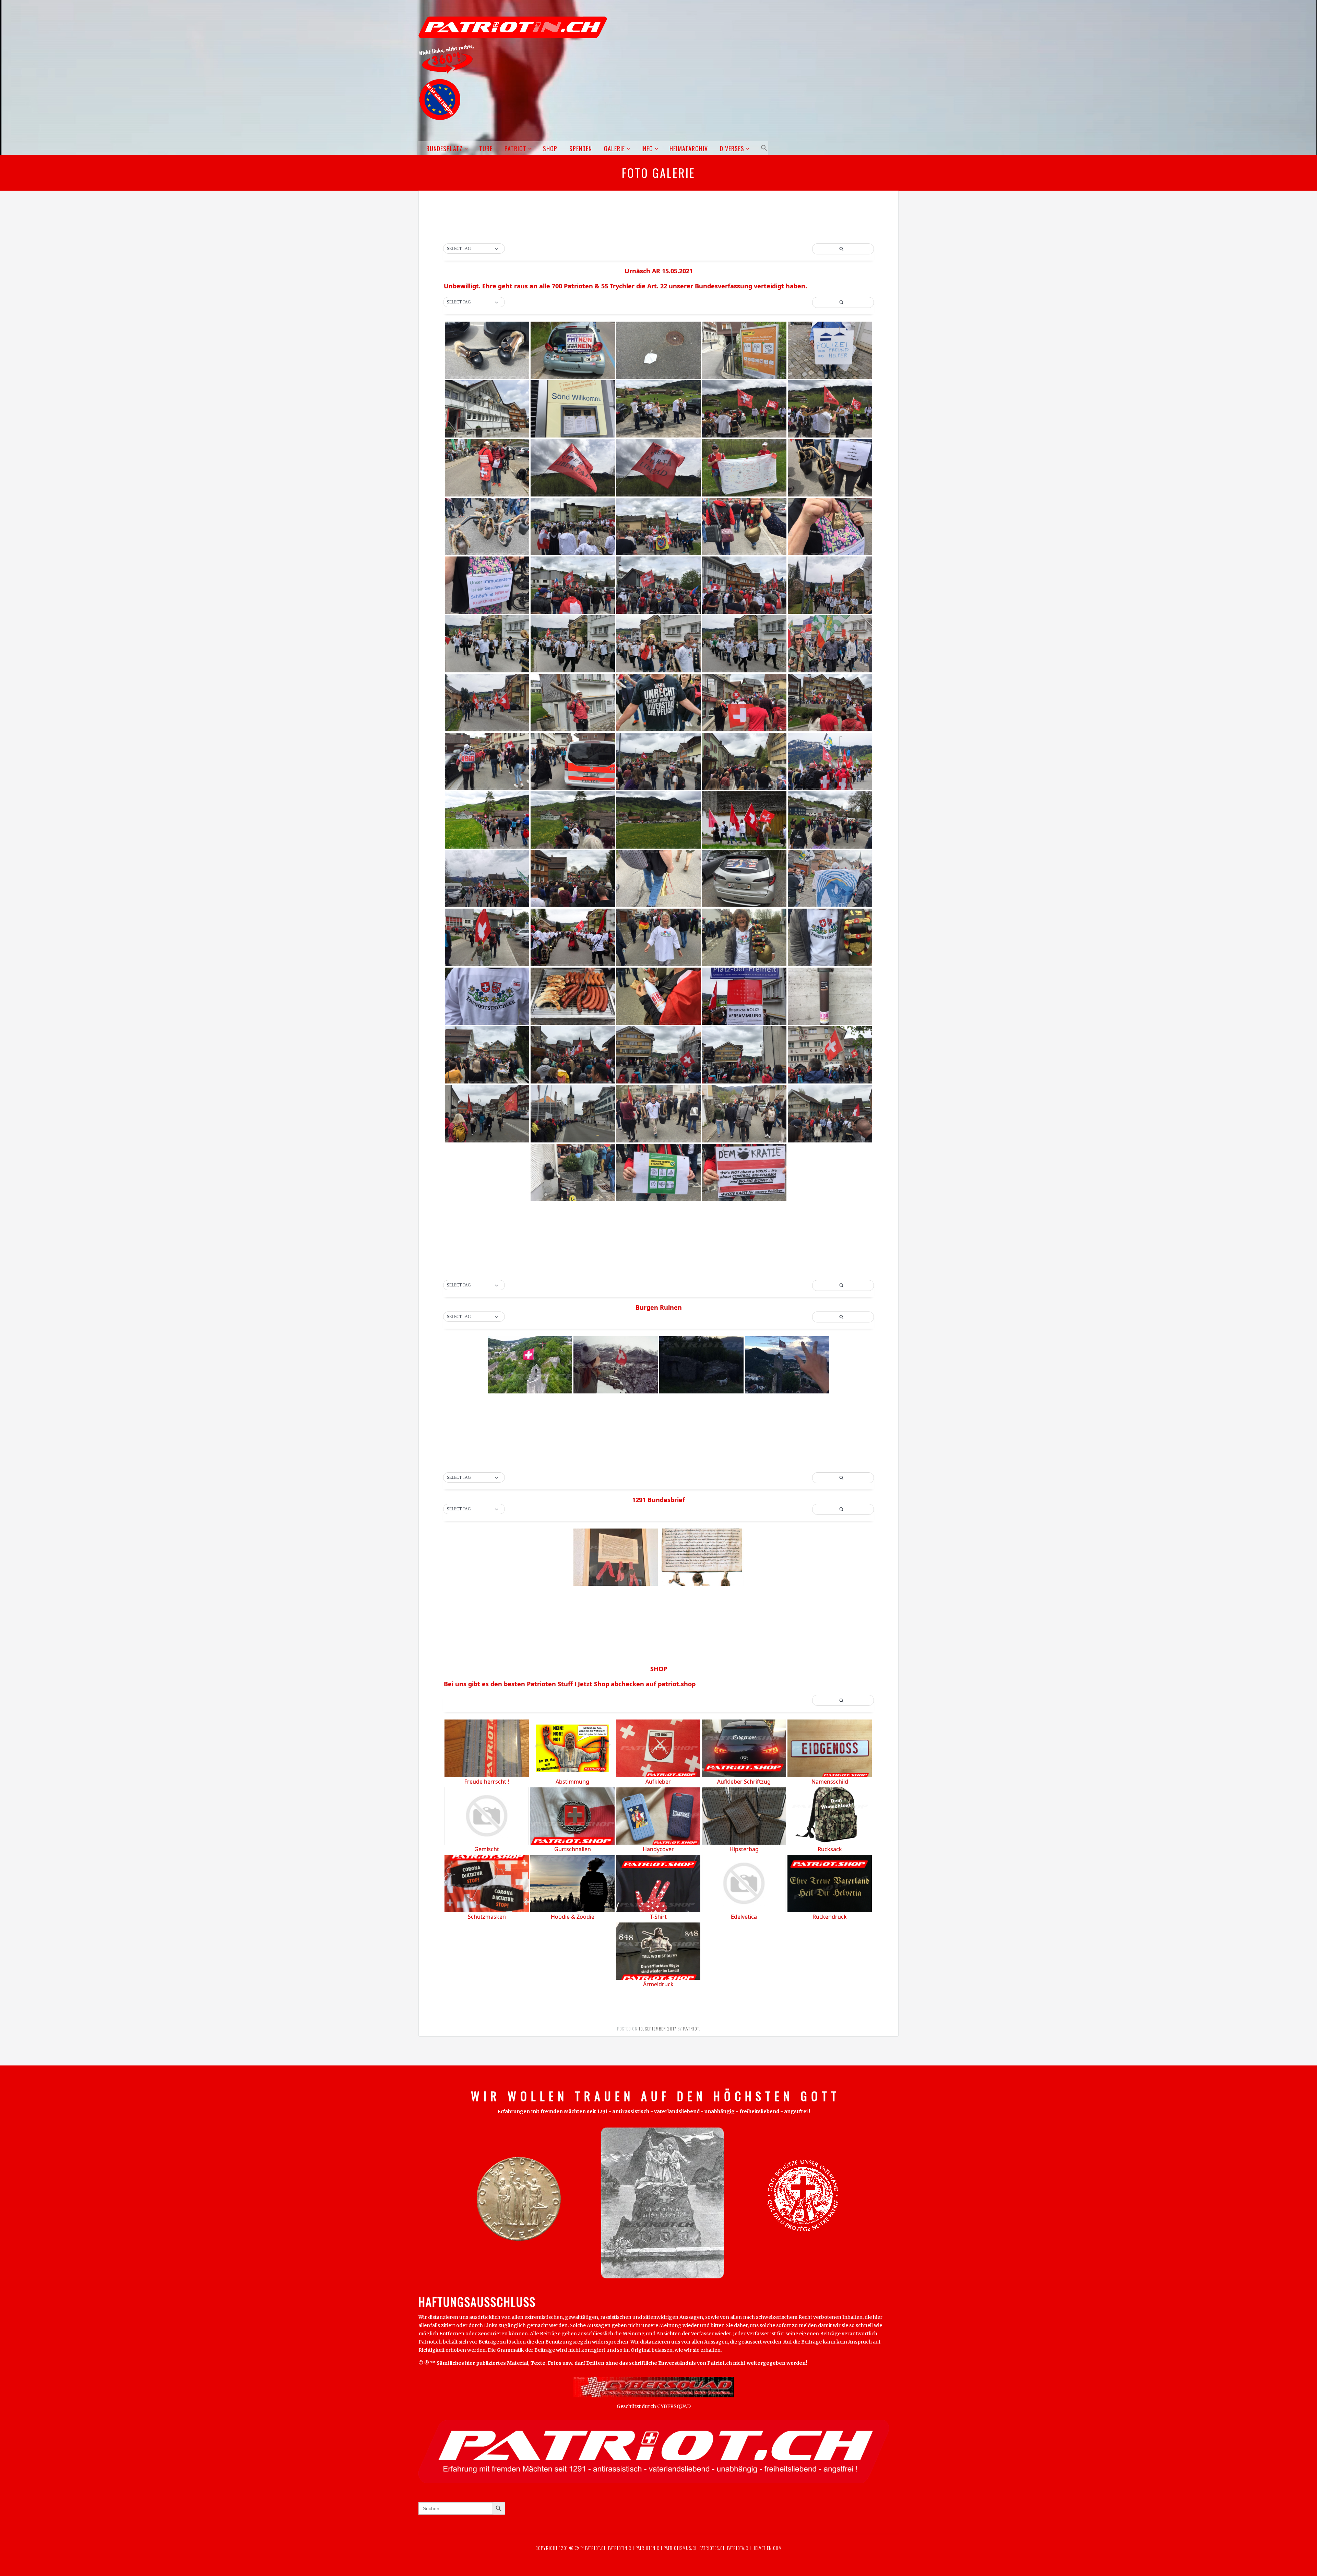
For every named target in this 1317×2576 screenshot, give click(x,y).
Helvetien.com (767, 2548)
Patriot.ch (596, 2548)
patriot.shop (677, 1684)
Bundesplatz (444, 148)
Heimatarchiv (689, 148)
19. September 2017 (657, 2029)
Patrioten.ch (648, 2548)
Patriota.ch (738, 2548)
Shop (550, 148)
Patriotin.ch (621, 2548)
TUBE (486, 148)
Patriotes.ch (713, 2548)
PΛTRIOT (691, 2029)
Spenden (581, 148)
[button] (763, 148)
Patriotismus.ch (681, 2548)
